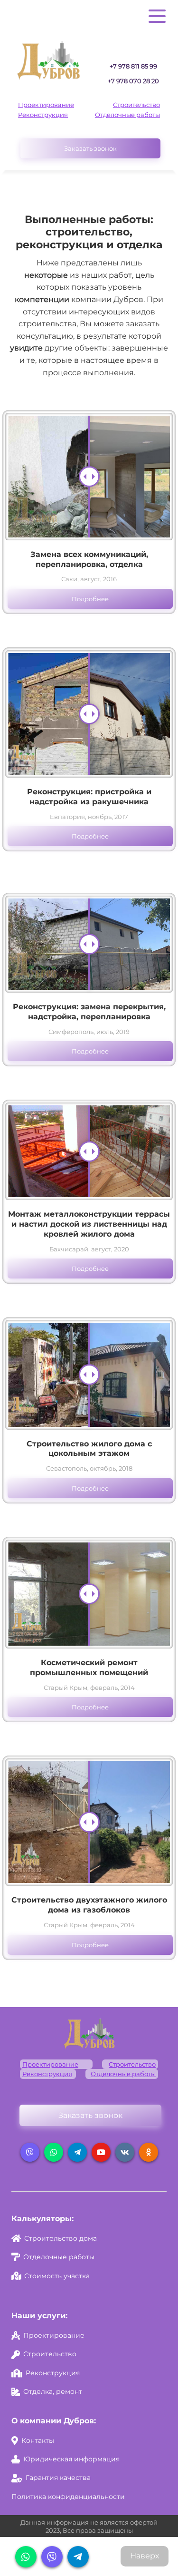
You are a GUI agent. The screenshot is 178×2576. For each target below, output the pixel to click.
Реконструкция (43, 115)
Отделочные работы (127, 115)
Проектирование (46, 105)
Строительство (136, 105)
